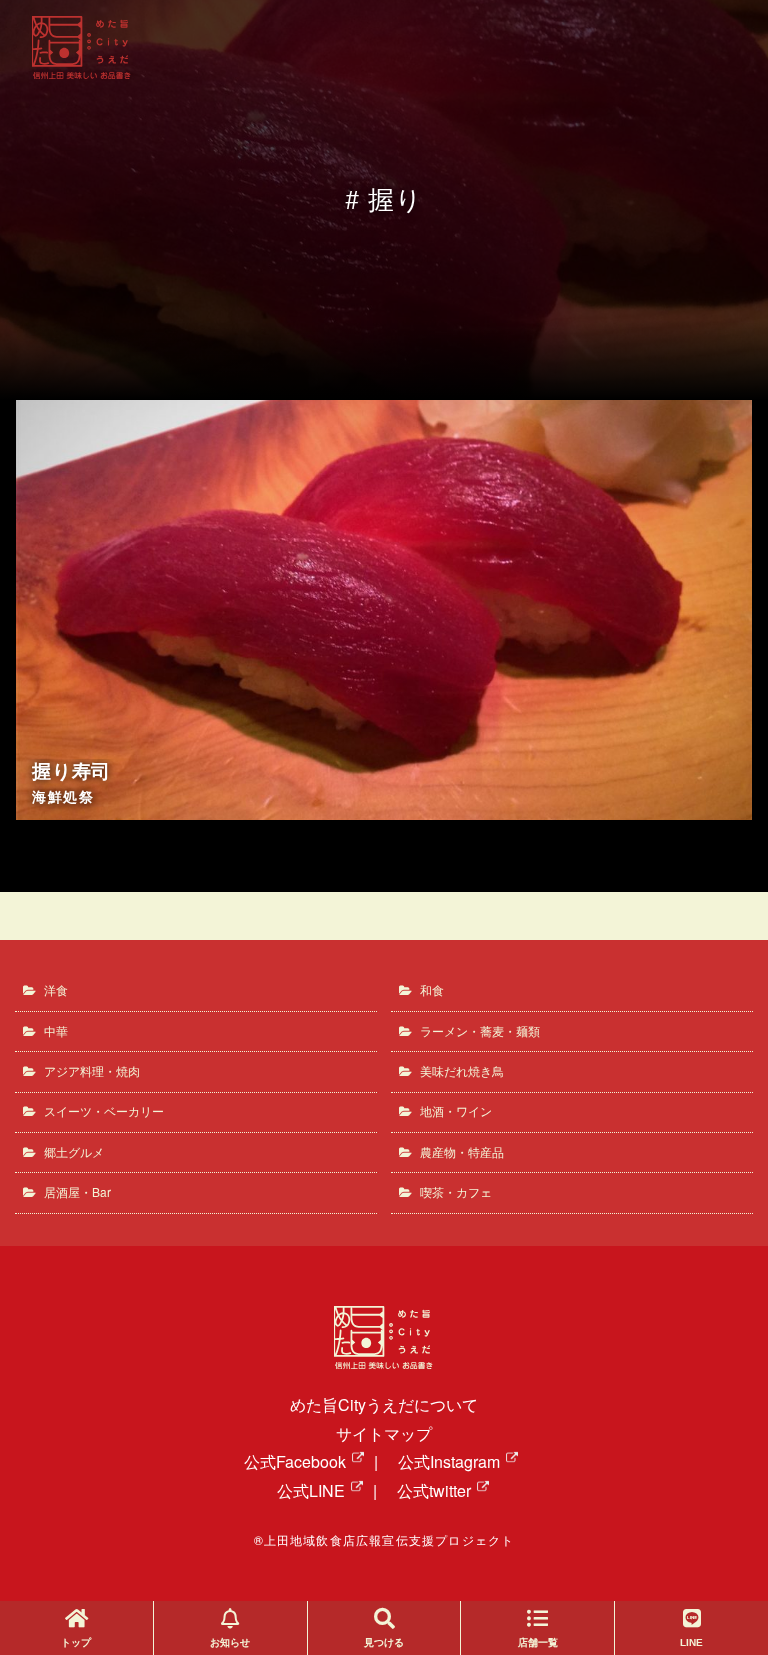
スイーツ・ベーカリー (104, 1110)
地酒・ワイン (456, 1110)
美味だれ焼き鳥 (462, 1070)
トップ (76, 1642)
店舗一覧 (538, 1642)
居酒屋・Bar (77, 1191)
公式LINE (311, 1490)
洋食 (56, 989)
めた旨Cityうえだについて (384, 1404)
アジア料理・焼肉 (92, 1070)
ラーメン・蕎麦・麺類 (480, 1030)
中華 (56, 1030)
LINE (691, 1642)
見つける (384, 1642)
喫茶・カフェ (456, 1191)
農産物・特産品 (462, 1151)
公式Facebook (295, 1461)
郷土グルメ (74, 1151)
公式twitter (434, 1490)
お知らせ (230, 1642)
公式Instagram (449, 1461)
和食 (432, 989)
